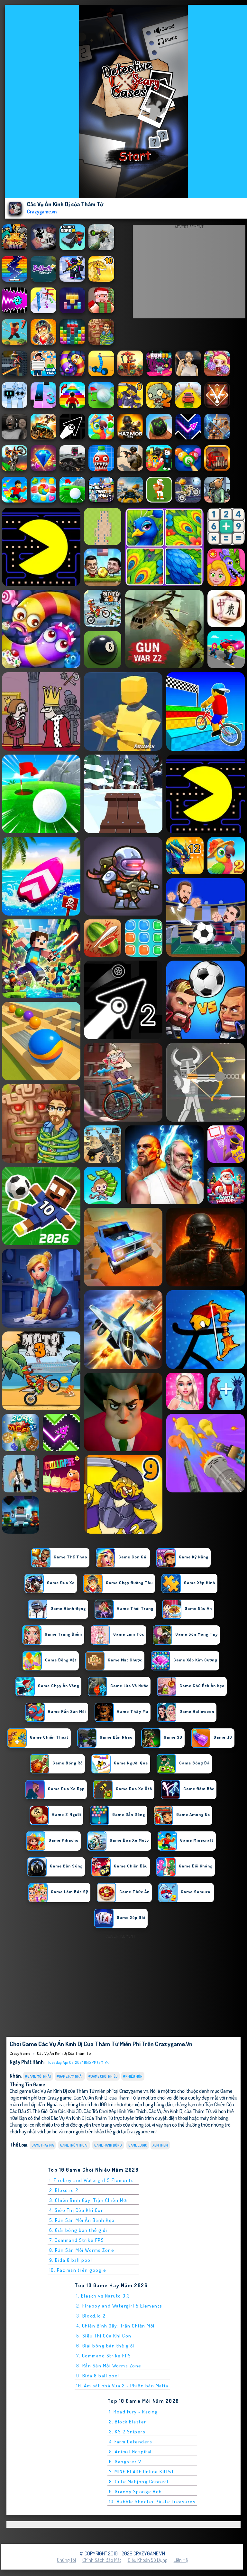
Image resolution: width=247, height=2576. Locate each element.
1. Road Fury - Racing (134, 2412)
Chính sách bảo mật (102, 2560)
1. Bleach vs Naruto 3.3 (103, 2296)
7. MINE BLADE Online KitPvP (142, 2472)
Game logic (138, 2145)
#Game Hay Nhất (70, 2076)
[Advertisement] (189, 273)
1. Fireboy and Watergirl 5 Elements (92, 2180)
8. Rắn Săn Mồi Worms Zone (82, 2250)
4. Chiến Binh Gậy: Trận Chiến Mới (115, 2326)
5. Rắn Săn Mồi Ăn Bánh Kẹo (82, 2220)
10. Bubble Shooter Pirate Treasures (152, 2501)
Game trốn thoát (74, 2145)
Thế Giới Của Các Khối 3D (57, 2111)
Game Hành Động (108, 2145)
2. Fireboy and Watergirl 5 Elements (119, 2306)
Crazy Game (20, 2053)
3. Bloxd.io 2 (91, 2316)
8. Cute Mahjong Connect (139, 2482)
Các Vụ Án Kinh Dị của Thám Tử (64, 2053)
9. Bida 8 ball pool (71, 2260)
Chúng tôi (66, 2560)
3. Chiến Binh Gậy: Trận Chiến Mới (89, 2200)
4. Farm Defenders (131, 2442)
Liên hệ (181, 2560)
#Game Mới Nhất (38, 2076)
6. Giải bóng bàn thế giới (78, 2230)
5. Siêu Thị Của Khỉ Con (104, 2336)
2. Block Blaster (128, 2422)
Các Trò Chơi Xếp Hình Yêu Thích (115, 2111)
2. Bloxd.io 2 (64, 2190)
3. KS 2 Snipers (127, 2432)
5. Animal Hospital (130, 2452)
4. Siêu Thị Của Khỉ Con (77, 2210)
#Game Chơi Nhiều (103, 2076)
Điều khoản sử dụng (147, 2560)
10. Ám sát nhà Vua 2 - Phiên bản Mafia (122, 2386)
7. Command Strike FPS (77, 2240)
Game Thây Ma (43, 2145)
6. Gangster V (125, 2462)
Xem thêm (160, 2145)
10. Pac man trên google (78, 2270)
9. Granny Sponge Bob (136, 2491)
